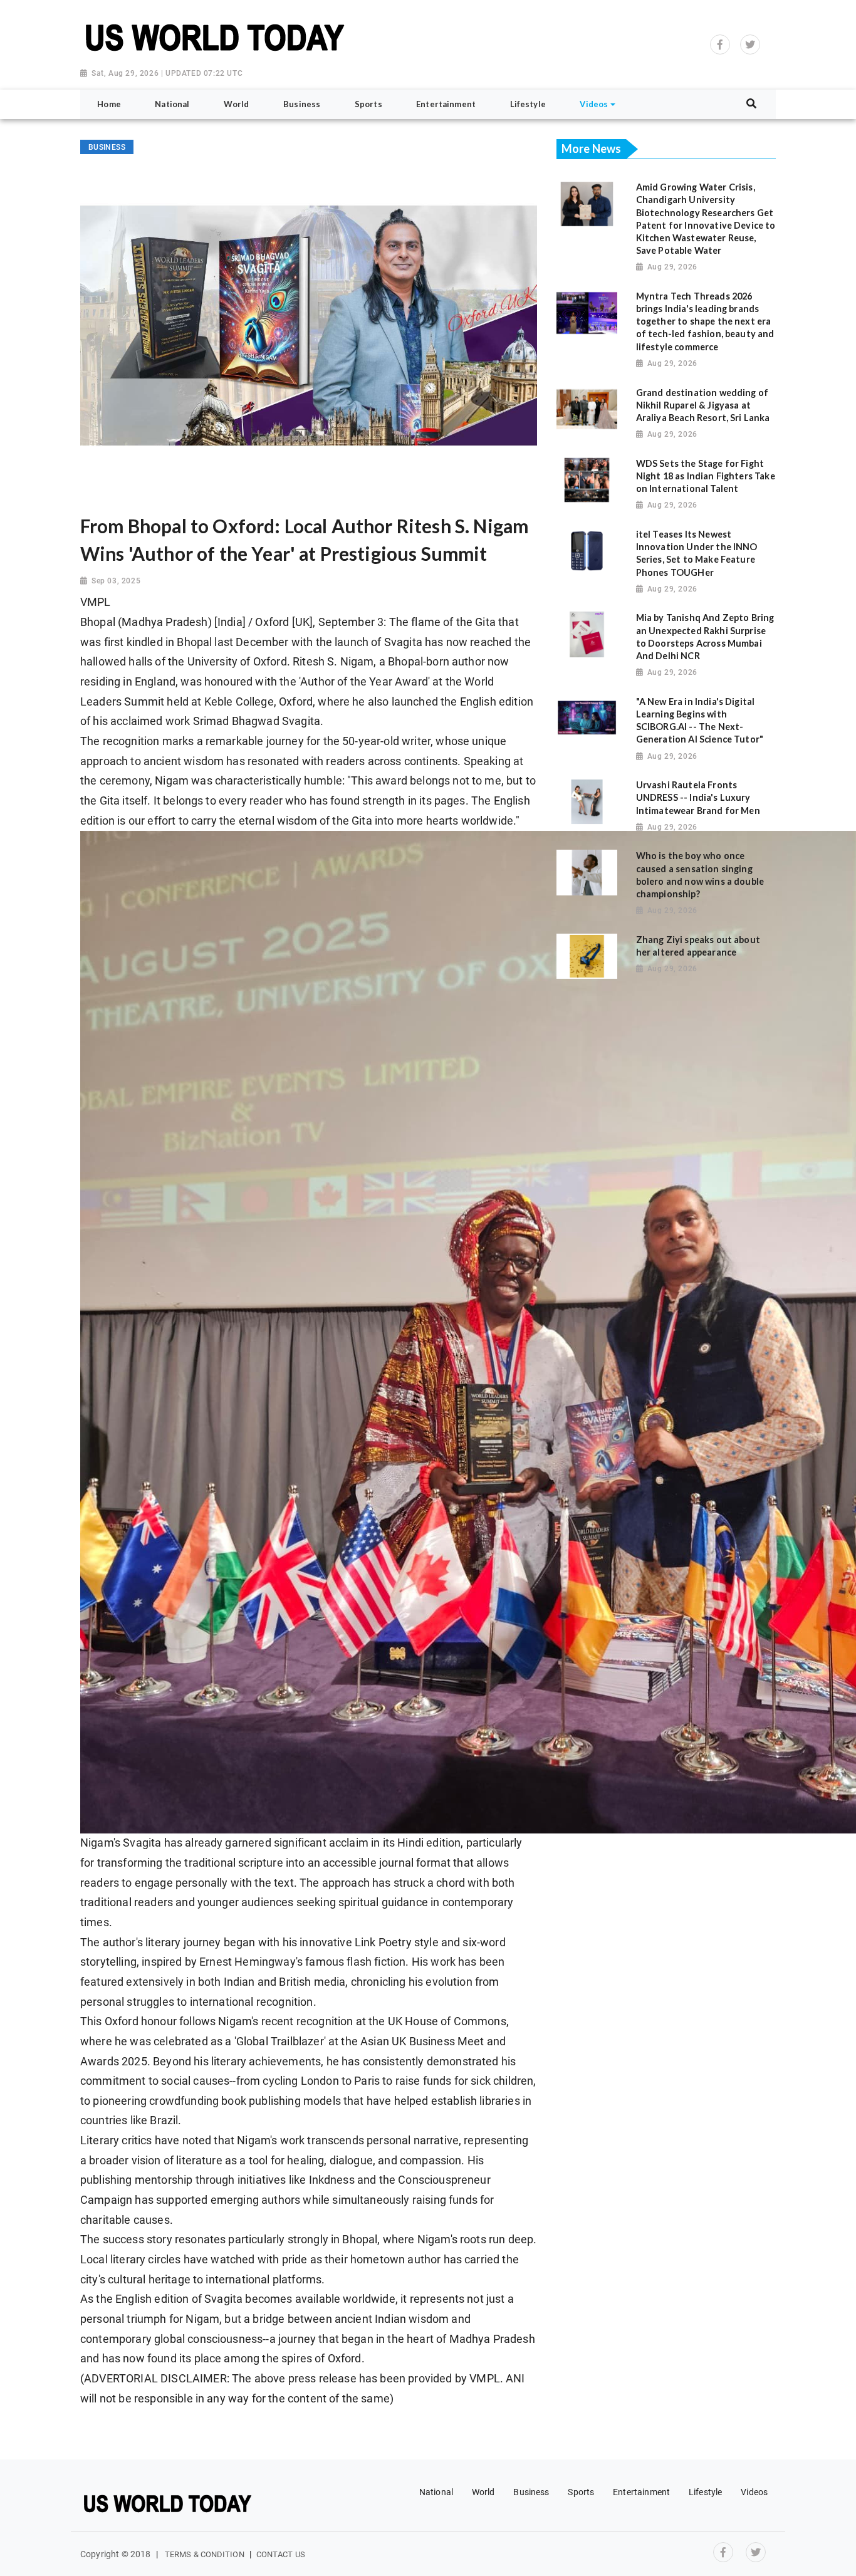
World (483, 2492)
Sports (581, 2492)
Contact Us (281, 2554)
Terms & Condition (205, 2554)
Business (531, 2492)
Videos (754, 2492)
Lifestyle (705, 2492)
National (436, 2492)
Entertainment (641, 2492)
